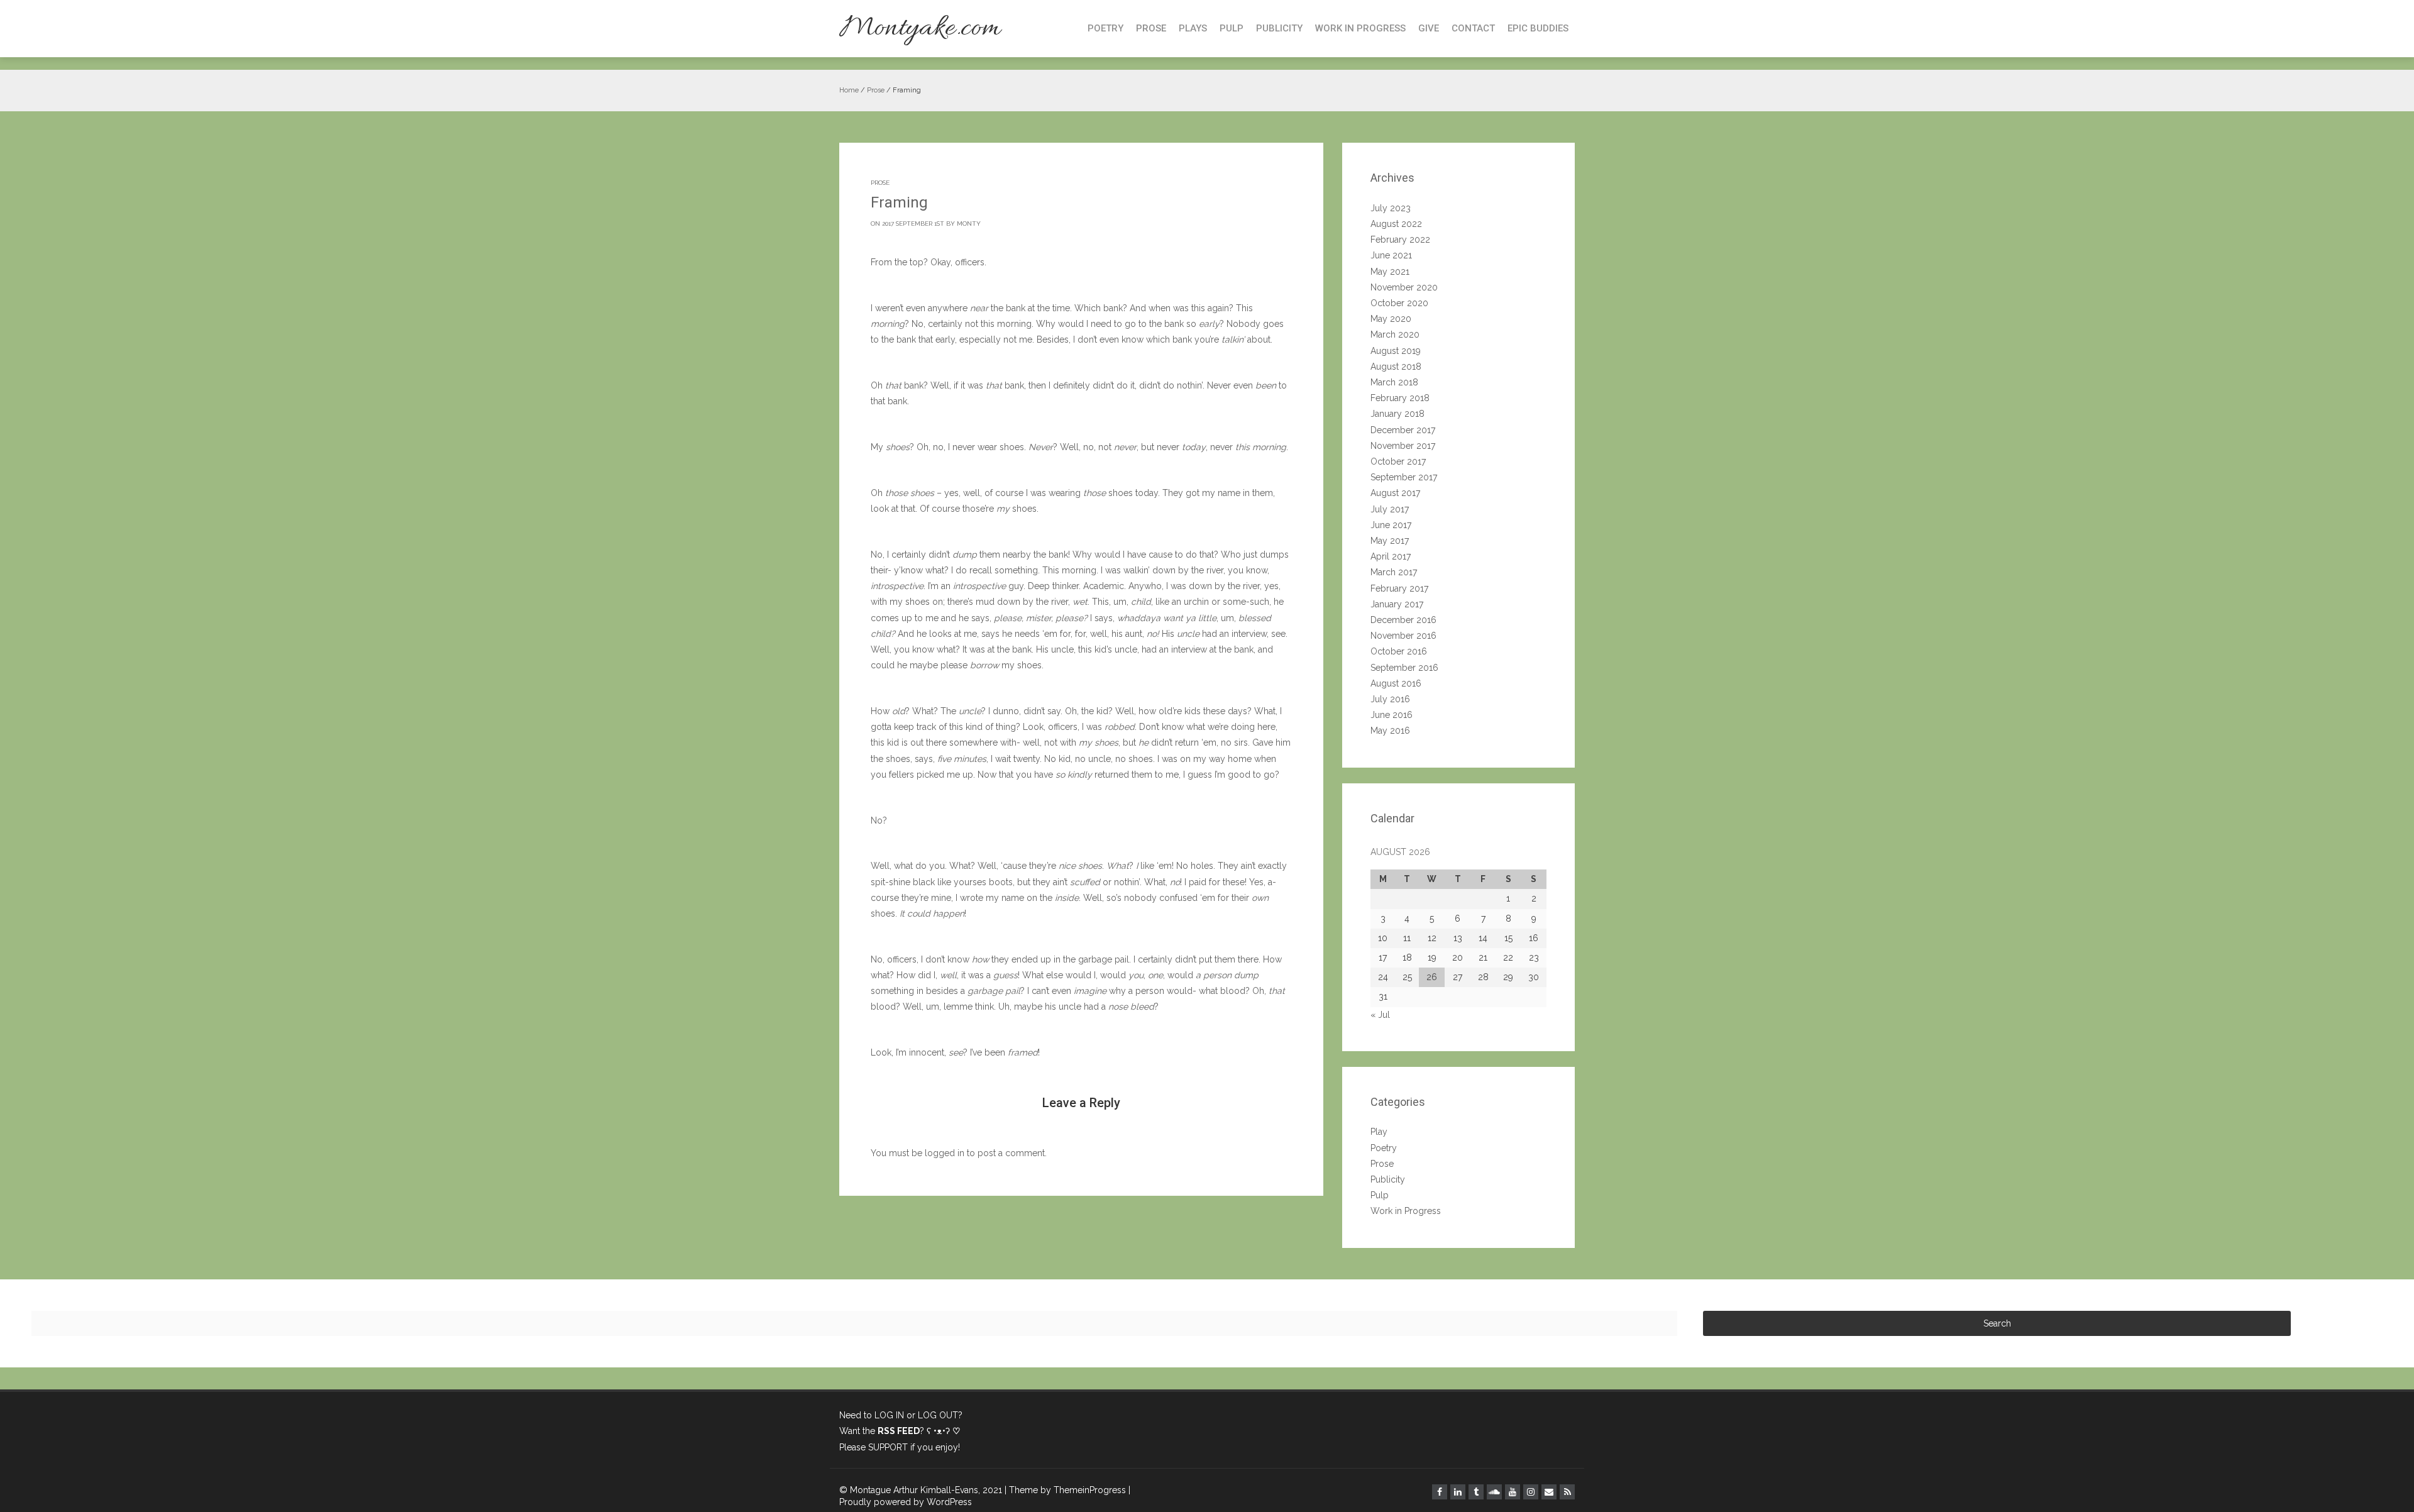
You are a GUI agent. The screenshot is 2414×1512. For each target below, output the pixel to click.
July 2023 (1391, 208)
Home (849, 90)
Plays (1193, 28)
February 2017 (1399, 588)
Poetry (1105, 28)
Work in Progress (1360, 28)
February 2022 (1400, 240)
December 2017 (1403, 430)
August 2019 (1396, 351)
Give (1429, 28)
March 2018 (1394, 382)
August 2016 (1396, 683)
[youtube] (1513, 1492)
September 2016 (1404, 668)
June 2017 (1391, 525)
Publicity (1279, 28)
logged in (945, 1153)
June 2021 (1391, 255)
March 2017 (1394, 572)
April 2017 (1391, 556)
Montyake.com (920, 29)
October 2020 (1399, 303)
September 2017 (1404, 477)
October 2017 (1398, 461)
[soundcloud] (1494, 1492)
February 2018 (1400, 398)
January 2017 (1397, 604)
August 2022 (1396, 224)
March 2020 (1395, 334)
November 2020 (1404, 287)
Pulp (1232, 28)
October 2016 (1399, 651)
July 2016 (1390, 699)
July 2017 (1390, 509)
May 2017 (1390, 541)
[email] (1549, 1492)
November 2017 (1403, 446)
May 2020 (1391, 319)
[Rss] (1567, 1492)
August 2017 (1395, 493)
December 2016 (1403, 620)
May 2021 (1390, 272)
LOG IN (889, 1415)
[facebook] (1440, 1492)
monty (969, 223)
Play (1379, 1132)
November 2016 (1403, 636)
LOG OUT (938, 1415)
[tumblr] (1476, 1492)
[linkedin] (1458, 1492)
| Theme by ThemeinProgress (1065, 1490)
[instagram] (1531, 1492)
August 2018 (1396, 367)
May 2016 (1390, 731)
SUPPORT (888, 1447)
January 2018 (1397, 414)
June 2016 (1392, 715)
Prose (1151, 28)
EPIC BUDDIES (1538, 28)
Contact (1473, 28)
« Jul (1380, 1015)
